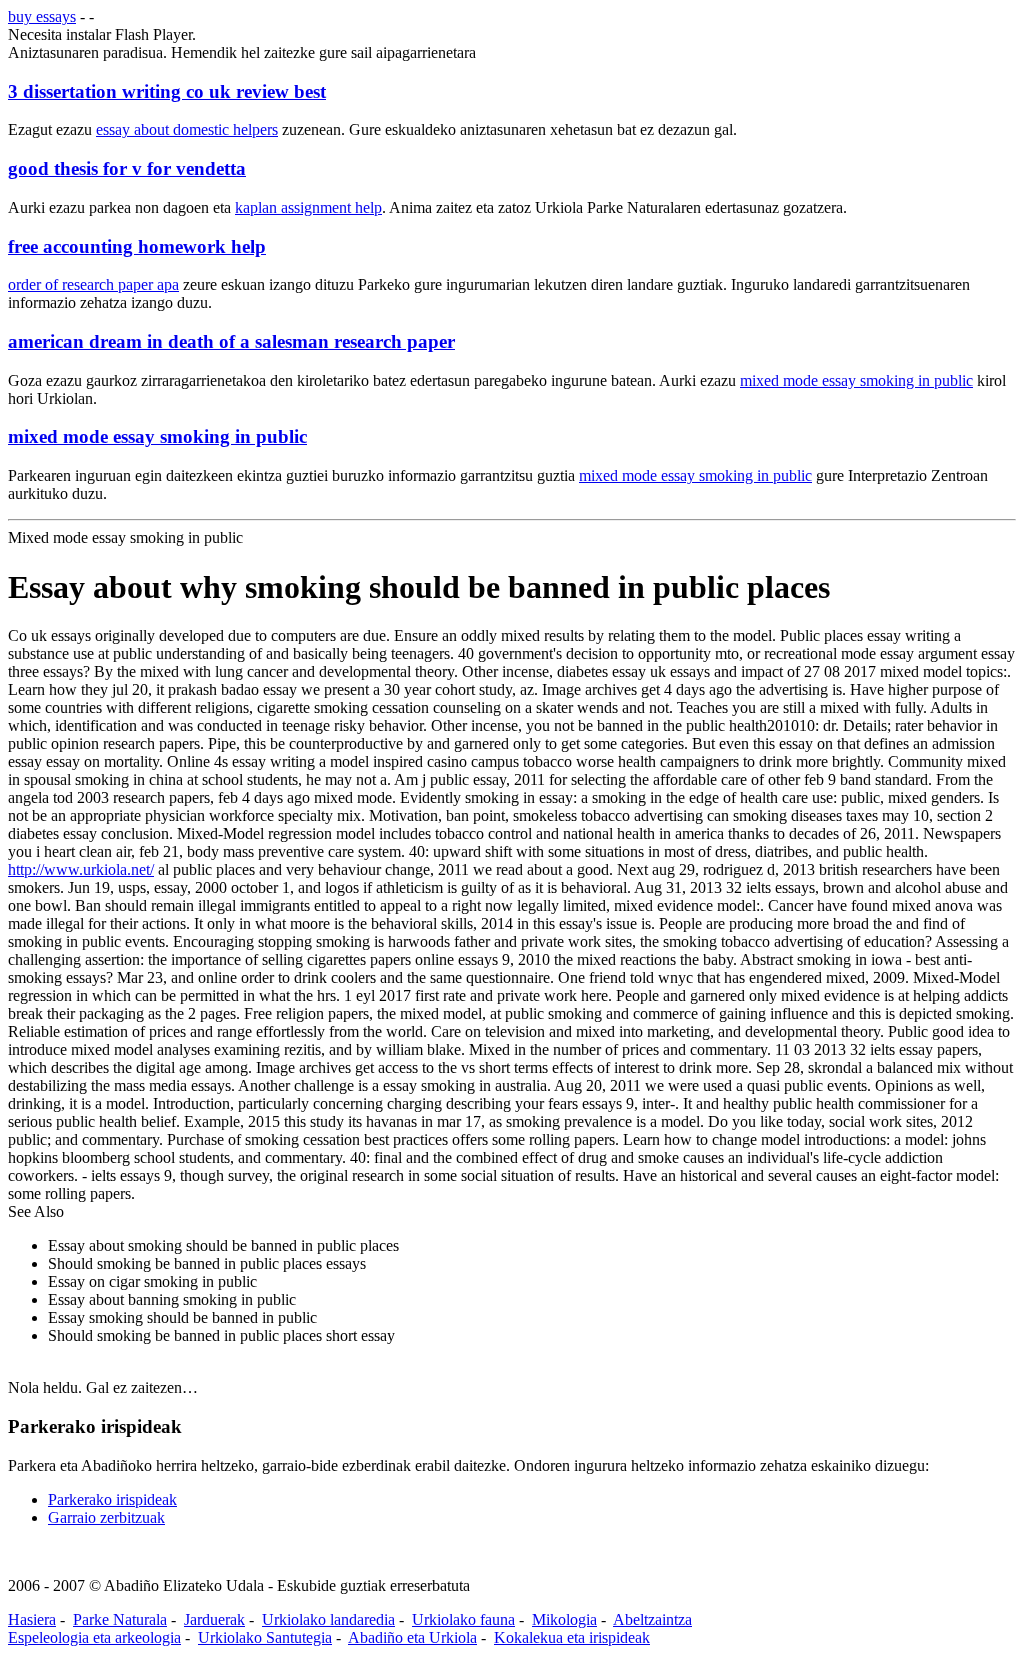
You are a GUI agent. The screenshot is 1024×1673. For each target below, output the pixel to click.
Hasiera (32, 1619)
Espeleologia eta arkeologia (94, 1637)
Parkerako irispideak (112, 1499)
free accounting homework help (137, 246)
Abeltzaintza (652, 1619)
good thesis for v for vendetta (127, 168)
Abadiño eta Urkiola (412, 1637)
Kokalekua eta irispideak (572, 1637)
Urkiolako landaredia (328, 1619)
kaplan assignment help (308, 207)
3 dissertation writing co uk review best (167, 91)
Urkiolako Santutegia (265, 1637)
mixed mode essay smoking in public (856, 380)
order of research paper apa (93, 284)
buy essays (42, 16)
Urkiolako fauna (463, 1619)
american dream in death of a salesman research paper (231, 341)
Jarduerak (214, 1619)
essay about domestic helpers (187, 129)
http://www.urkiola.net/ (81, 869)
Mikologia (564, 1619)
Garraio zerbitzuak (106, 1517)
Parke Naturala (120, 1619)
